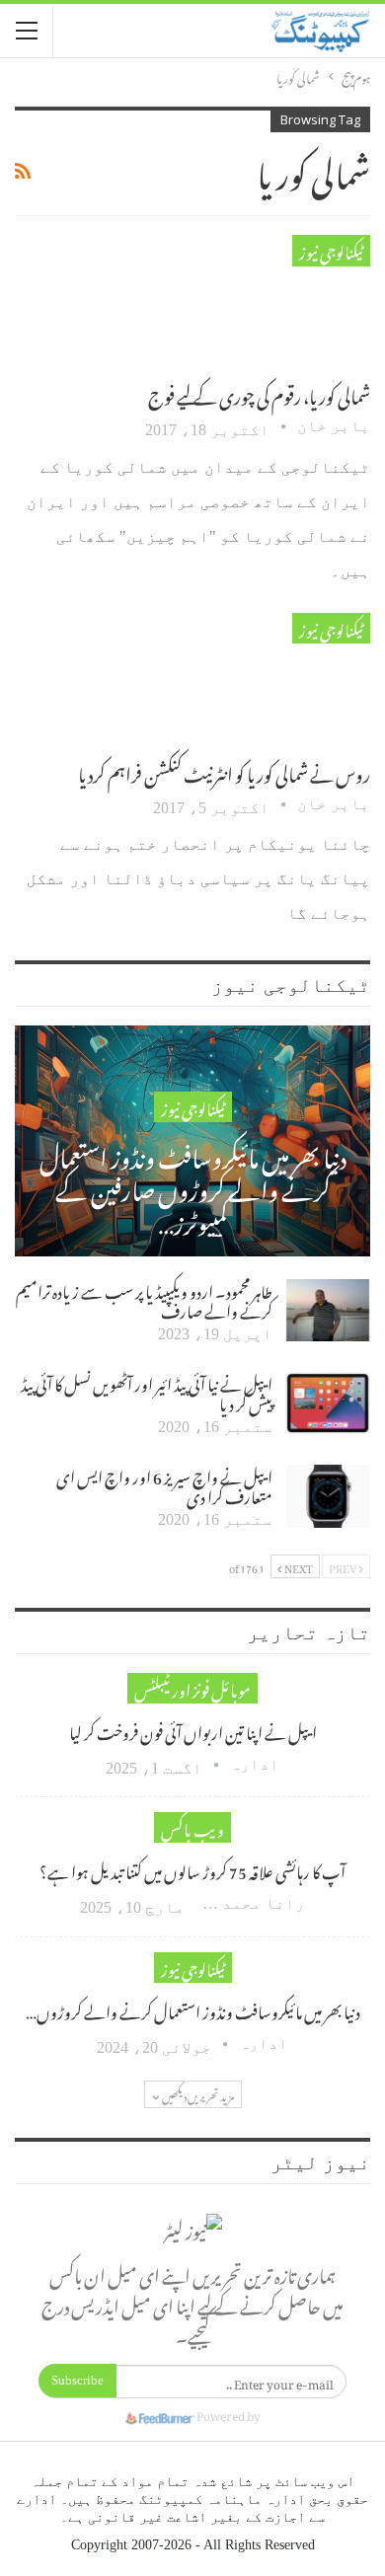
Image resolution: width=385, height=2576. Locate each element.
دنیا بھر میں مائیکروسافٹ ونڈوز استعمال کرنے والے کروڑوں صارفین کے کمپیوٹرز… (193, 1187)
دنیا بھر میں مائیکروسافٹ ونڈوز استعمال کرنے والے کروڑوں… (193, 2009)
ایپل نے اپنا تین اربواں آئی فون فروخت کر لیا (193, 1730)
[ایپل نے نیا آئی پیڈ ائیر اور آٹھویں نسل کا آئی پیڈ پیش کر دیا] (328, 1403)
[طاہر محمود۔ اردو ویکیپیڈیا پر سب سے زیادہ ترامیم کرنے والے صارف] (328, 1311)
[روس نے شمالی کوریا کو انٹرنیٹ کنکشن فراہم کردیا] (267, 679)
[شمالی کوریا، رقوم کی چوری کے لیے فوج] (267, 301)
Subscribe (77, 2380)
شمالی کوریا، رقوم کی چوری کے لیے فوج (259, 393)
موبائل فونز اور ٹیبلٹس (192, 1688)
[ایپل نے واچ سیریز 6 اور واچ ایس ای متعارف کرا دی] (328, 1496)
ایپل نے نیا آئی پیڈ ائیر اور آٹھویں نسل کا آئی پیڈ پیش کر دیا (147, 1392)
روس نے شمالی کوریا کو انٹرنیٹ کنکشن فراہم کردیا (224, 771)
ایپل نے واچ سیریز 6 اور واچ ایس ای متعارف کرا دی (164, 1484)
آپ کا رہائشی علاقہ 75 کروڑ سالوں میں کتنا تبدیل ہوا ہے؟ (192, 1869)
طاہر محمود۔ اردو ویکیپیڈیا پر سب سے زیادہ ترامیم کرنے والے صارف (144, 1299)
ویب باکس (192, 1827)
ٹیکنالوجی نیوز (331, 250)
